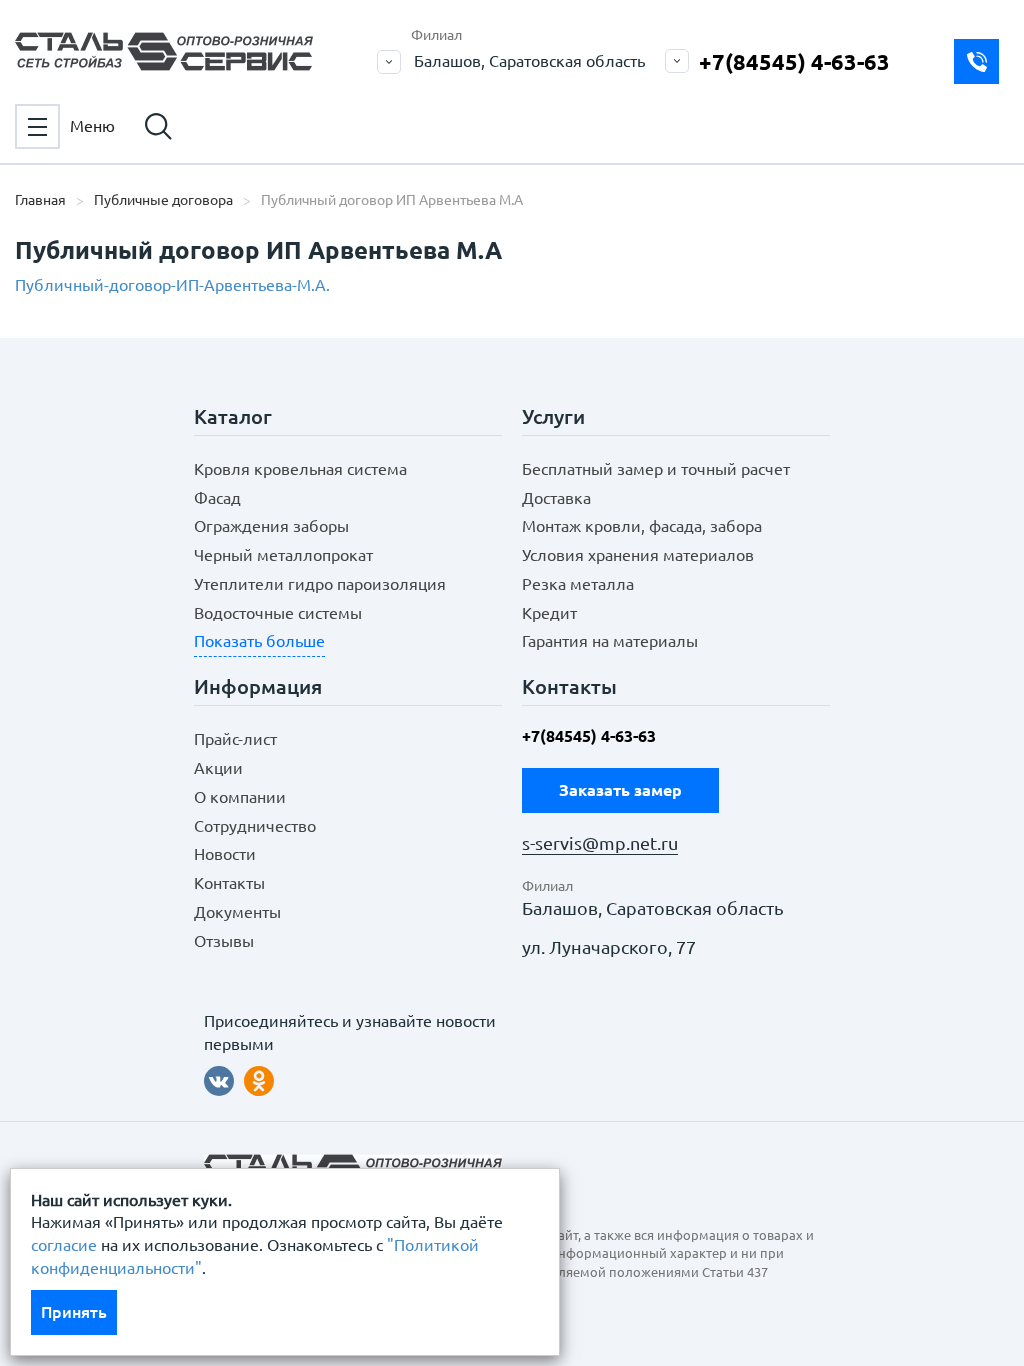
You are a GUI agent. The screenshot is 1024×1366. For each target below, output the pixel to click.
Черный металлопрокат (283, 555)
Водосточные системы (278, 613)
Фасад (217, 498)
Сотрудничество (255, 826)
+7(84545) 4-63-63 (794, 61)
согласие (64, 1245)
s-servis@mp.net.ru (600, 843)
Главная (40, 200)
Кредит (549, 613)
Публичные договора (163, 200)
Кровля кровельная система (300, 469)
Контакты (229, 883)
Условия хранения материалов (638, 555)
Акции (218, 768)
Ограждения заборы (271, 526)
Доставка (556, 498)
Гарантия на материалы (610, 641)
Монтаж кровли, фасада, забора (642, 526)
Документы (237, 912)
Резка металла (578, 584)
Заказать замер (976, 61)
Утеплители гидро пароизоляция (320, 584)
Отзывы (224, 941)
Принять (74, 1312)
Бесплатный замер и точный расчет (656, 469)
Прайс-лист (235, 739)
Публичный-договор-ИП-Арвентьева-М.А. (172, 285)
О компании (240, 797)
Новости (225, 854)
